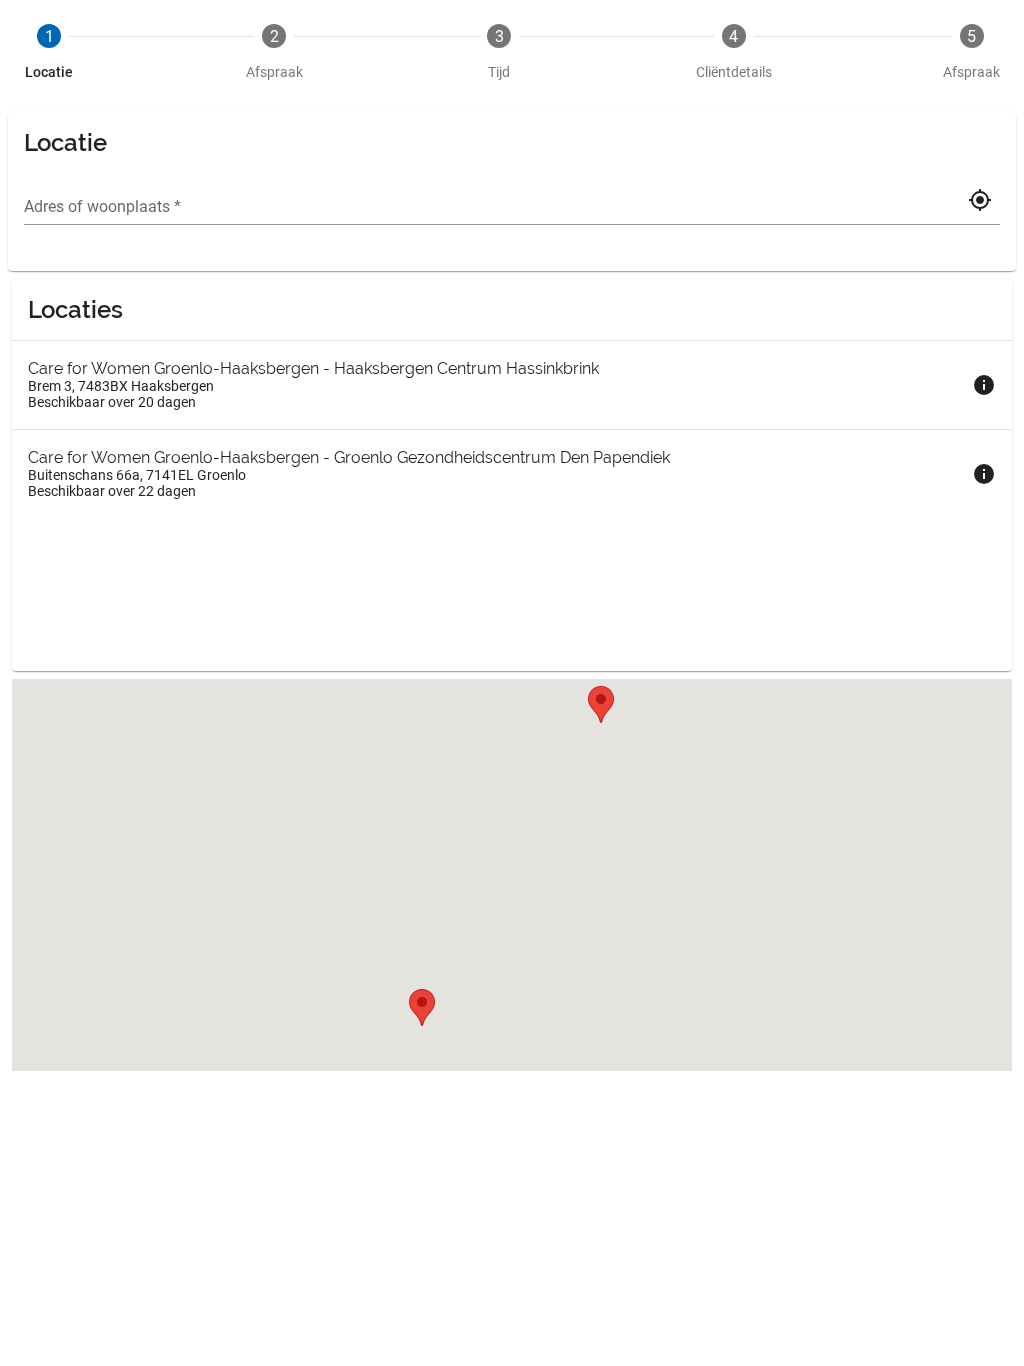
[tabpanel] (512, 595)
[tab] (49, 52)
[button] (601, 704)
